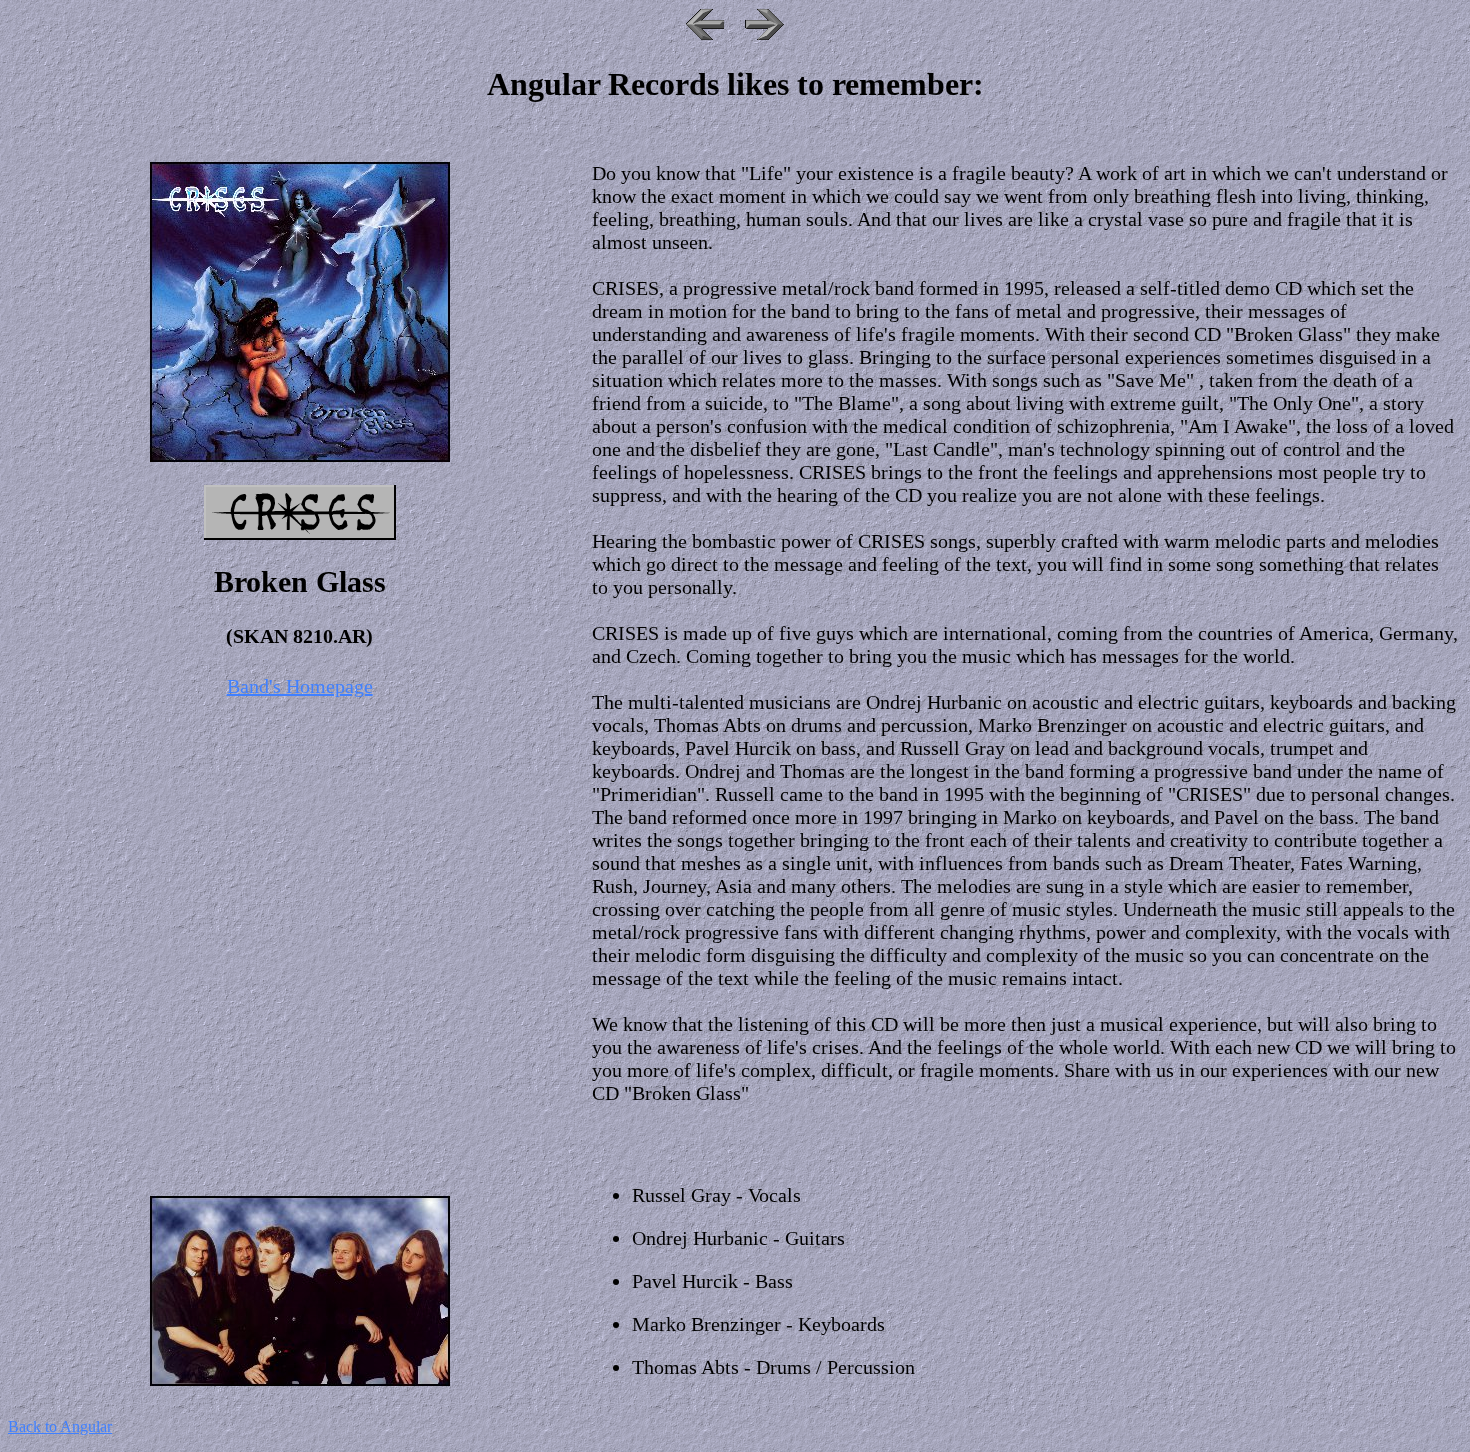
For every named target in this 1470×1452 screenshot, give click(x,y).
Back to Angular (60, 1426)
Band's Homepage (300, 686)
